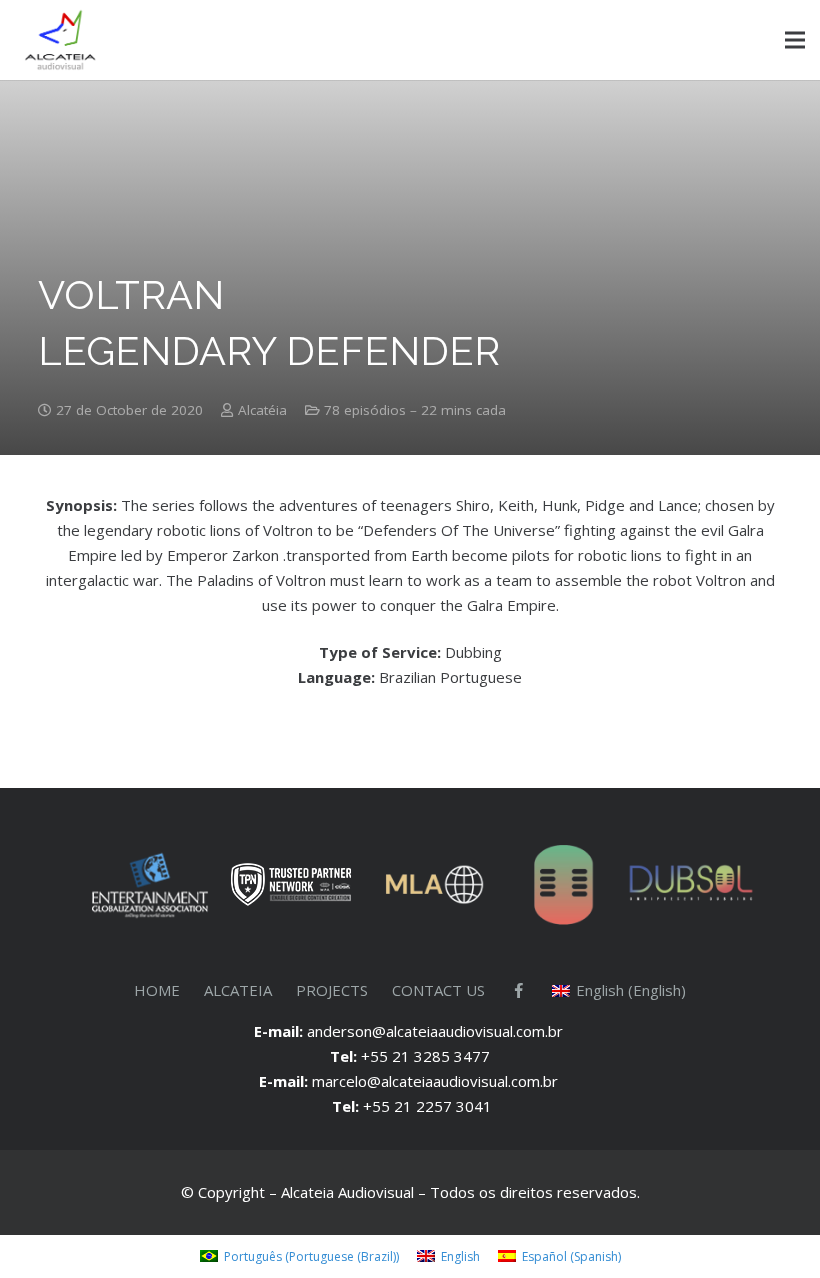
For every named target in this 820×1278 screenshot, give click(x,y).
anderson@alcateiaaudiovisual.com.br (437, 1031)
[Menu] (795, 40)
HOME (157, 990)
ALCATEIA (238, 990)
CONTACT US (438, 990)
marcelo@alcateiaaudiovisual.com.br (437, 1081)
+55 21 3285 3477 (425, 1056)
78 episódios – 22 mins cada (415, 410)
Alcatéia (262, 410)
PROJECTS (332, 990)
